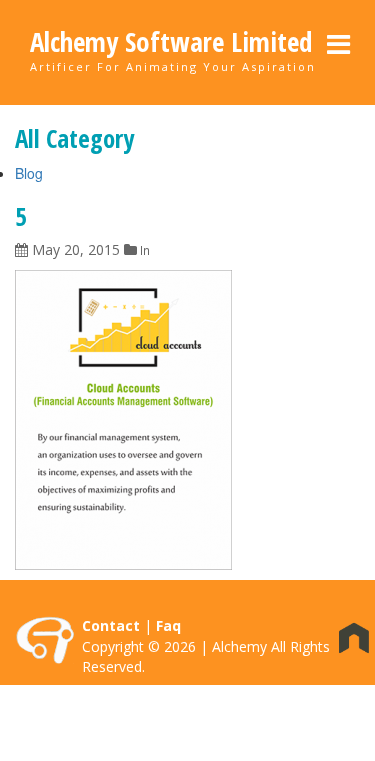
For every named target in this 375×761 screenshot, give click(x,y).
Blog (29, 173)
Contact (111, 625)
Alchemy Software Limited (171, 42)
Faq (168, 625)
